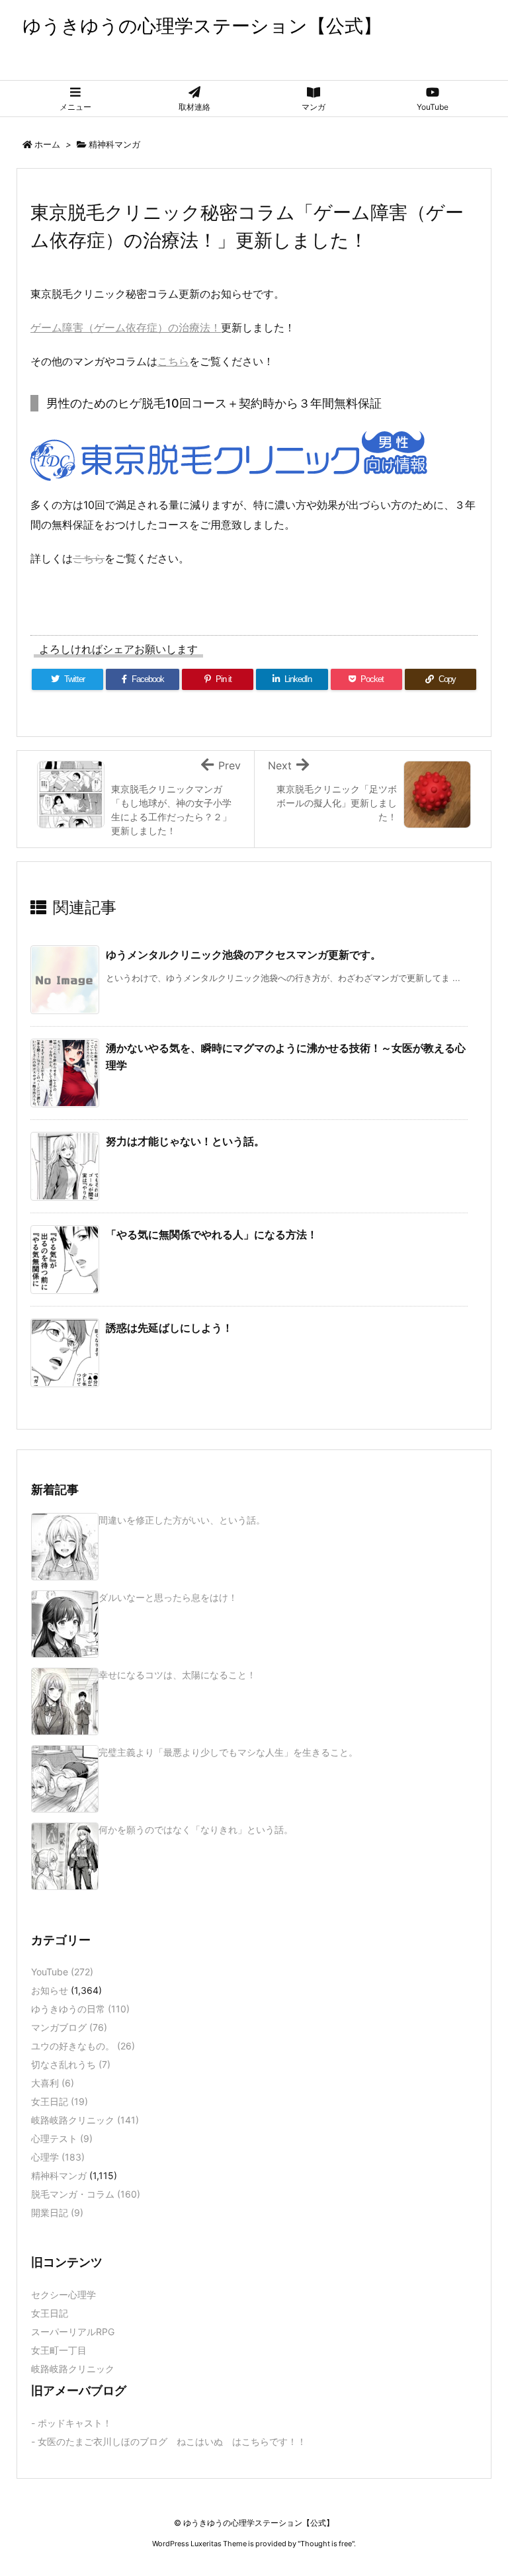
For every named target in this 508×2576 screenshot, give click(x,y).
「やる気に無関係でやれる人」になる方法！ (212, 1234)
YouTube (62, 1972)
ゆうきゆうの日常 (80, 2009)
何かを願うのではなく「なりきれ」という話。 (196, 1829)
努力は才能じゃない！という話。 (185, 1141)
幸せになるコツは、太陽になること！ (177, 1675)
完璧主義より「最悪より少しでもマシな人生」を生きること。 (228, 1752)
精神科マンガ (114, 144)
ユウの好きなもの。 (83, 2046)
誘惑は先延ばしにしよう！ (169, 1328)
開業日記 (57, 2212)
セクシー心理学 (63, 2295)
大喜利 (53, 2083)
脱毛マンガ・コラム (86, 2194)
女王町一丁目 (59, 2350)
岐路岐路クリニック (85, 2120)
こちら (173, 361)
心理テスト (62, 2138)
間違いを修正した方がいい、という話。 (182, 1520)
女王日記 (60, 2101)
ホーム (47, 144)
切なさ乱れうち (71, 2064)
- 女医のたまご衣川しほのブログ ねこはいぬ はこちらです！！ (169, 2441)
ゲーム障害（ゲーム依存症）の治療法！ (126, 327)
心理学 (58, 2157)
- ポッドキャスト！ (71, 2423)
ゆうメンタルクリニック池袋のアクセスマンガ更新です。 (243, 955)
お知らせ (50, 1990)
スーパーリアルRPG (73, 2332)
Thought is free (326, 2544)
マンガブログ (69, 2027)
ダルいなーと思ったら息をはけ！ (168, 1597)
